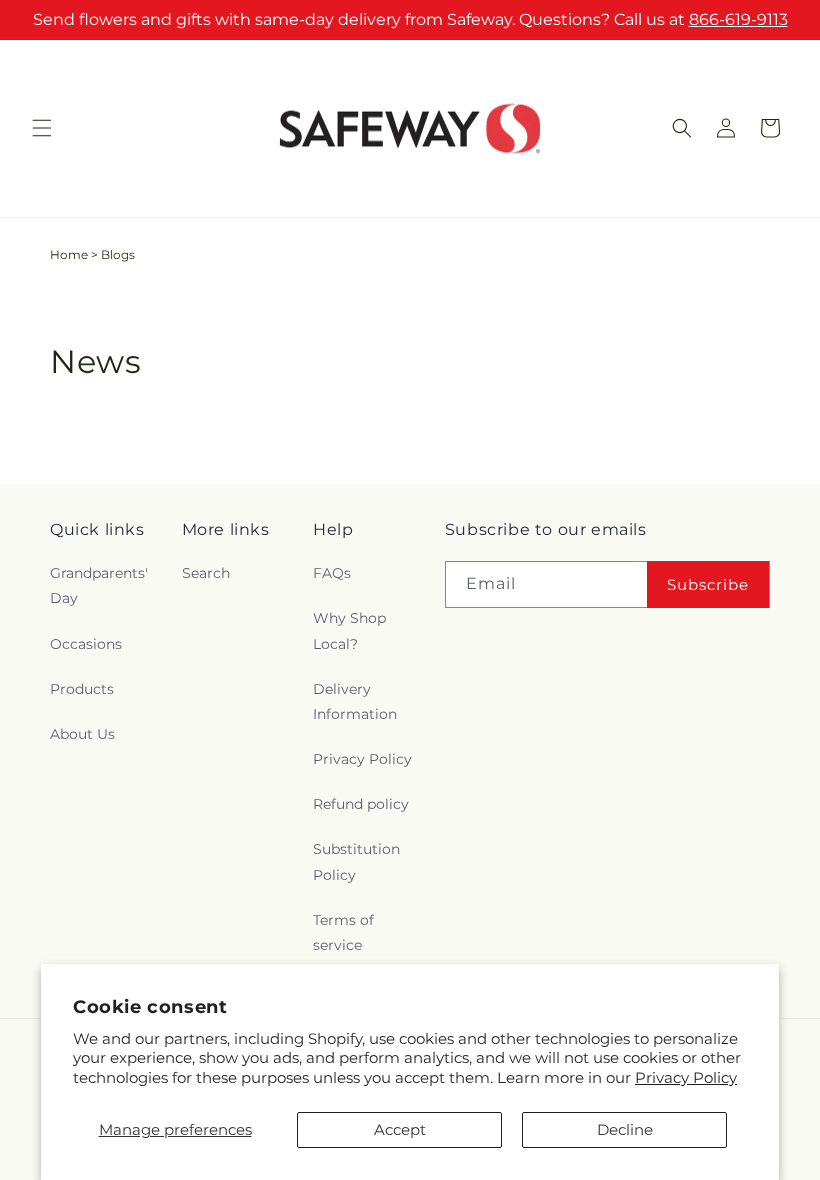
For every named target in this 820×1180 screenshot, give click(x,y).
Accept (400, 1129)
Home (69, 254)
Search (206, 573)
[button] (42, 128)
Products (82, 689)
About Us (82, 734)
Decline (625, 1129)
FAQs (332, 573)
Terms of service (343, 932)
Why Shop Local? (349, 630)
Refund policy (361, 804)
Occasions (86, 644)
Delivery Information (355, 701)
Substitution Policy (356, 861)
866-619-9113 (738, 19)
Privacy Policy (686, 1077)
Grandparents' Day (99, 585)
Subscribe (708, 584)
